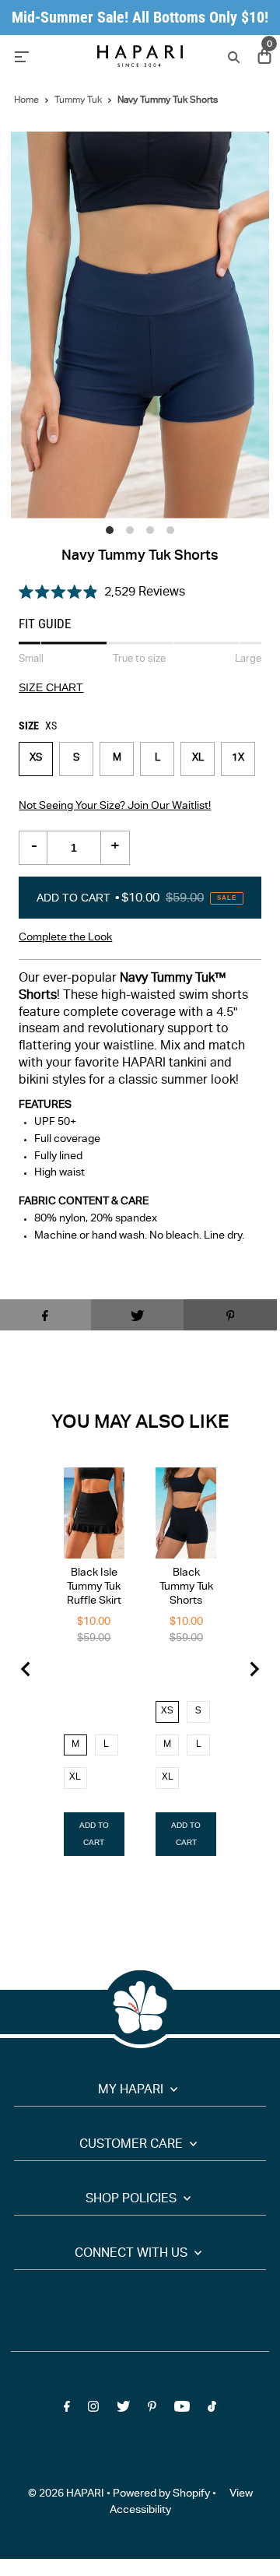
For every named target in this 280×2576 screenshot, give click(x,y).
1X (238, 759)
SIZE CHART (51, 688)
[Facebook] (67, 2410)
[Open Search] (232, 56)
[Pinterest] (152, 2410)
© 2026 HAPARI (66, 2494)
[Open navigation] (47, 56)
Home (26, 100)
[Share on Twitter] (138, 1315)
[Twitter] (123, 2410)
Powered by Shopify (161, 2494)
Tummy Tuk (78, 100)
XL (198, 759)
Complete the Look (65, 938)
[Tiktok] (212, 2410)
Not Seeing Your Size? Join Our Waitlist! (115, 807)
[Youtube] (182, 2410)
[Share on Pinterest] (230, 1315)
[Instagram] (93, 2410)
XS (36, 759)
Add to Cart (136, 898)
